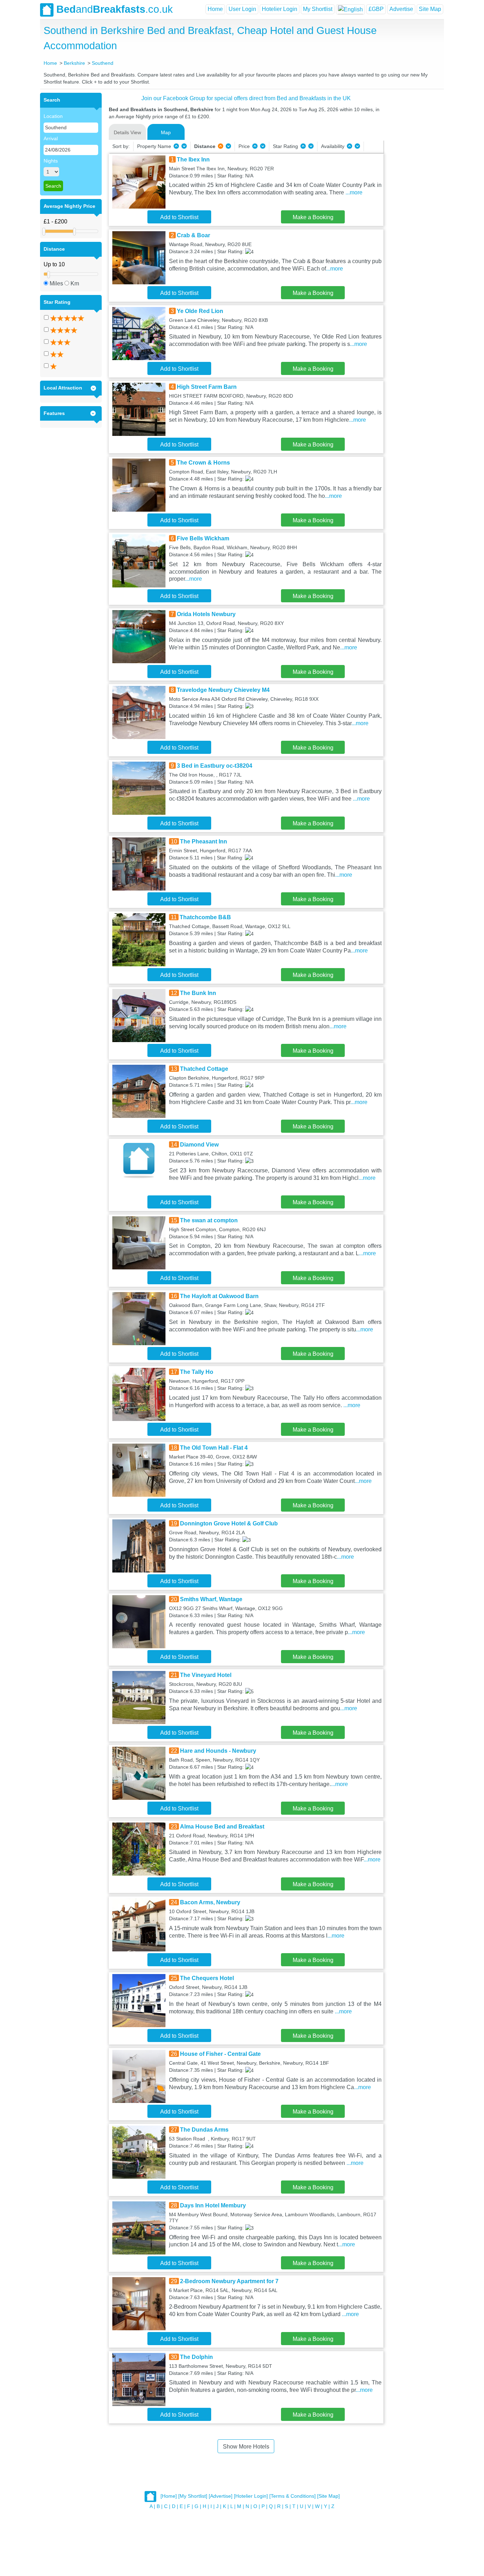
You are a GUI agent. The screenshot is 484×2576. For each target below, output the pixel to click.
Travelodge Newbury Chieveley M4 (223, 690)
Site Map (430, 9)
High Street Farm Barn (207, 387)
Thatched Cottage (204, 1069)
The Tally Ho (197, 1372)
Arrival (51, 138)
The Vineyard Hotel (206, 1675)
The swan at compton (209, 1220)
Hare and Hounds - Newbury (218, 1751)
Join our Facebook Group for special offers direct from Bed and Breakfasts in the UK (246, 98)
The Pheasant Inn (204, 841)
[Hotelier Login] (251, 2496)
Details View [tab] (127, 132)
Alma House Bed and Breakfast (222, 1827)
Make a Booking (313, 217)
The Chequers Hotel (207, 1978)
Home (215, 9)
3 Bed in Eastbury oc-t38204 (215, 766)
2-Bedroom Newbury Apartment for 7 (229, 2281)
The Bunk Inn (198, 993)
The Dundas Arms (204, 2130)
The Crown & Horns (203, 463)
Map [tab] (166, 132)
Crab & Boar (193, 235)
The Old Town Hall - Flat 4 (214, 1448)
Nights (51, 161)
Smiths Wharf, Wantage (211, 1599)
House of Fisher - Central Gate (220, 2054)
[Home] (169, 2496)
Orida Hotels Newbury (206, 614)
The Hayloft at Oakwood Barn (219, 1296)
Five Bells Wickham (203, 538)
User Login (242, 9)
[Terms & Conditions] (292, 2496)
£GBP (376, 9)
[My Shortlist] (193, 2496)
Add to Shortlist (179, 217)
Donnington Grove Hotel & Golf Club (229, 1523)
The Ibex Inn (193, 160)
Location (53, 116)
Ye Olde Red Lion (200, 311)
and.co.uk (115, 9)
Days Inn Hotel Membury (213, 2205)
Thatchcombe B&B (205, 917)
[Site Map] (328, 2496)
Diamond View (199, 1145)
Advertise (401, 9)
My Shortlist (318, 9)
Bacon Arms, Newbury (210, 1902)
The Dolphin (196, 2357)
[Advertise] (221, 2496)
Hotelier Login (280, 9)
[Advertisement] (413, 199)
